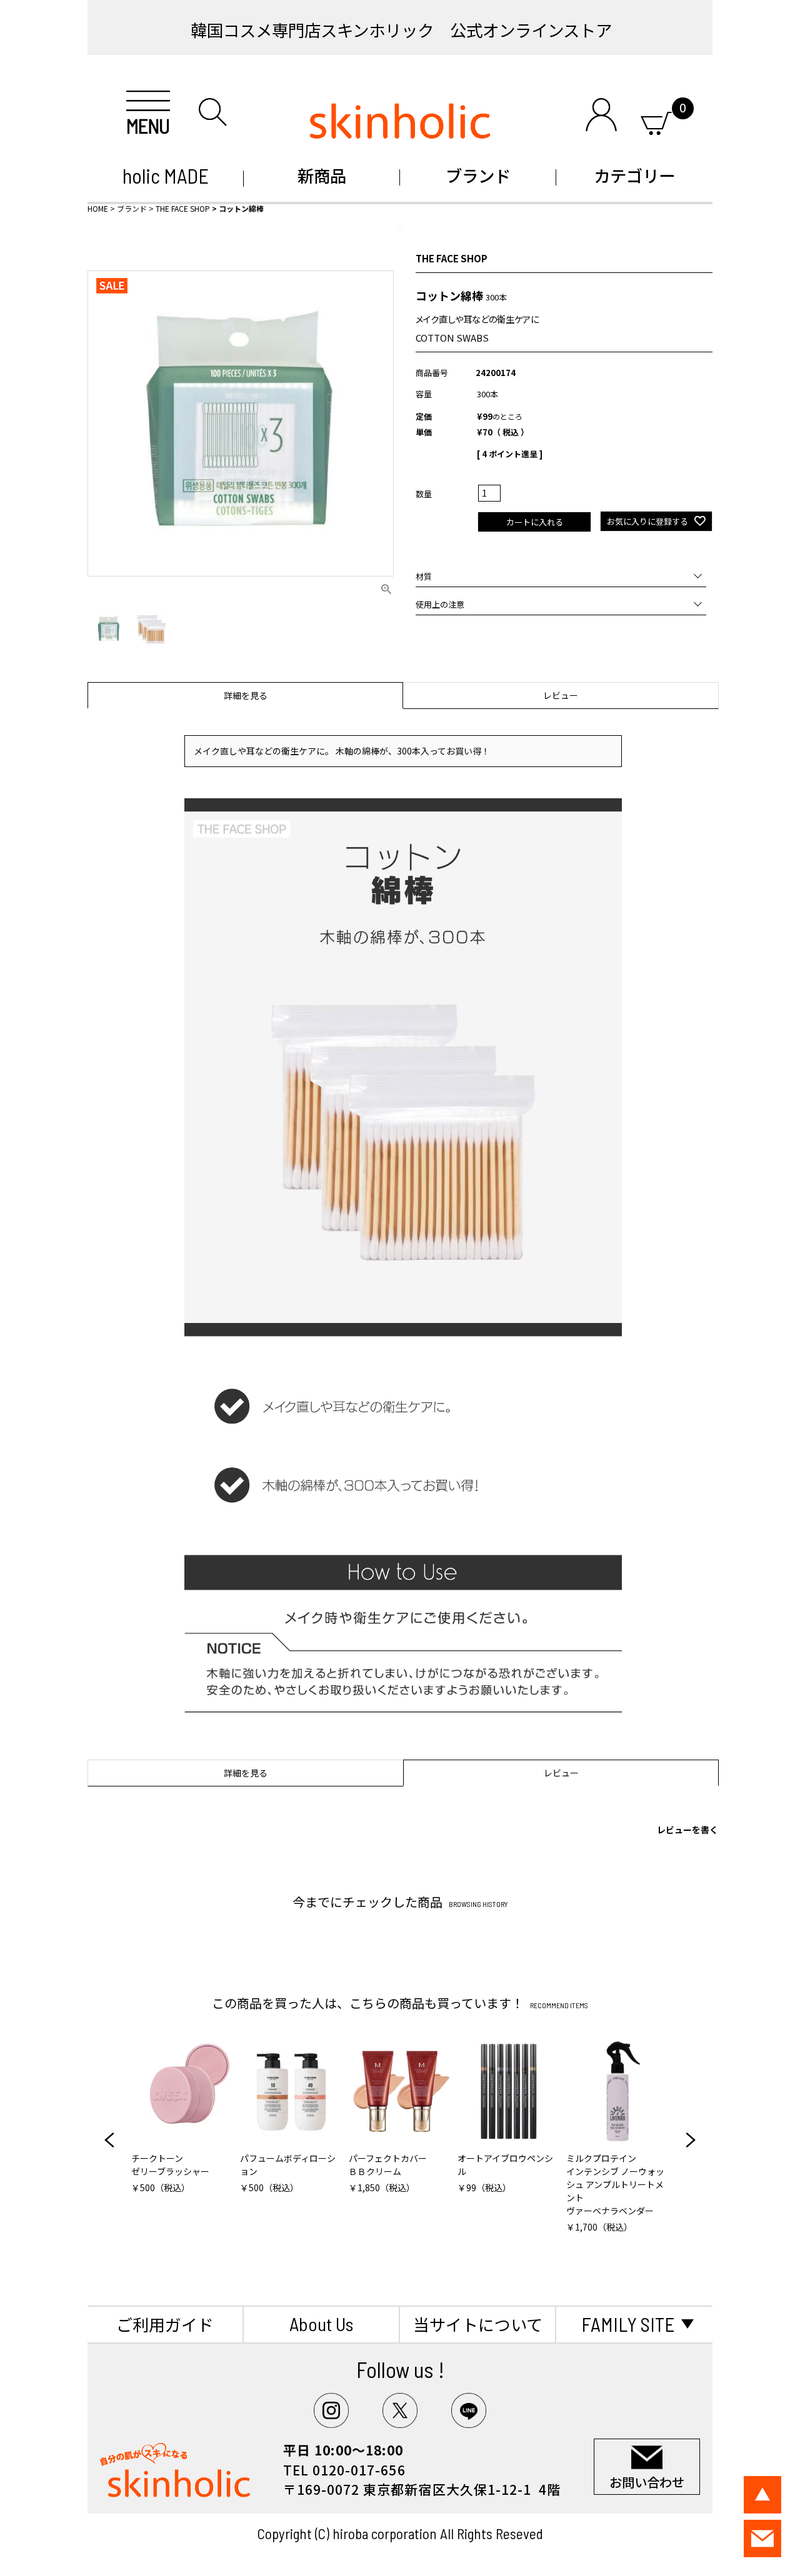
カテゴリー (634, 175)
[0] (656, 121)
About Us (321, 2324)
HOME (98, 208)
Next (691, 2140)
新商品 (322, 175)
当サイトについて (478, 2324)
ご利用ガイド (165, 2324)
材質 (424, 576)
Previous (109, 2140)
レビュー (561, 695)
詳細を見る (246, 695)
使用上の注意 (440, 604)
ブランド (478, 175)
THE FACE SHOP (183, 208)
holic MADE (166, 176)
